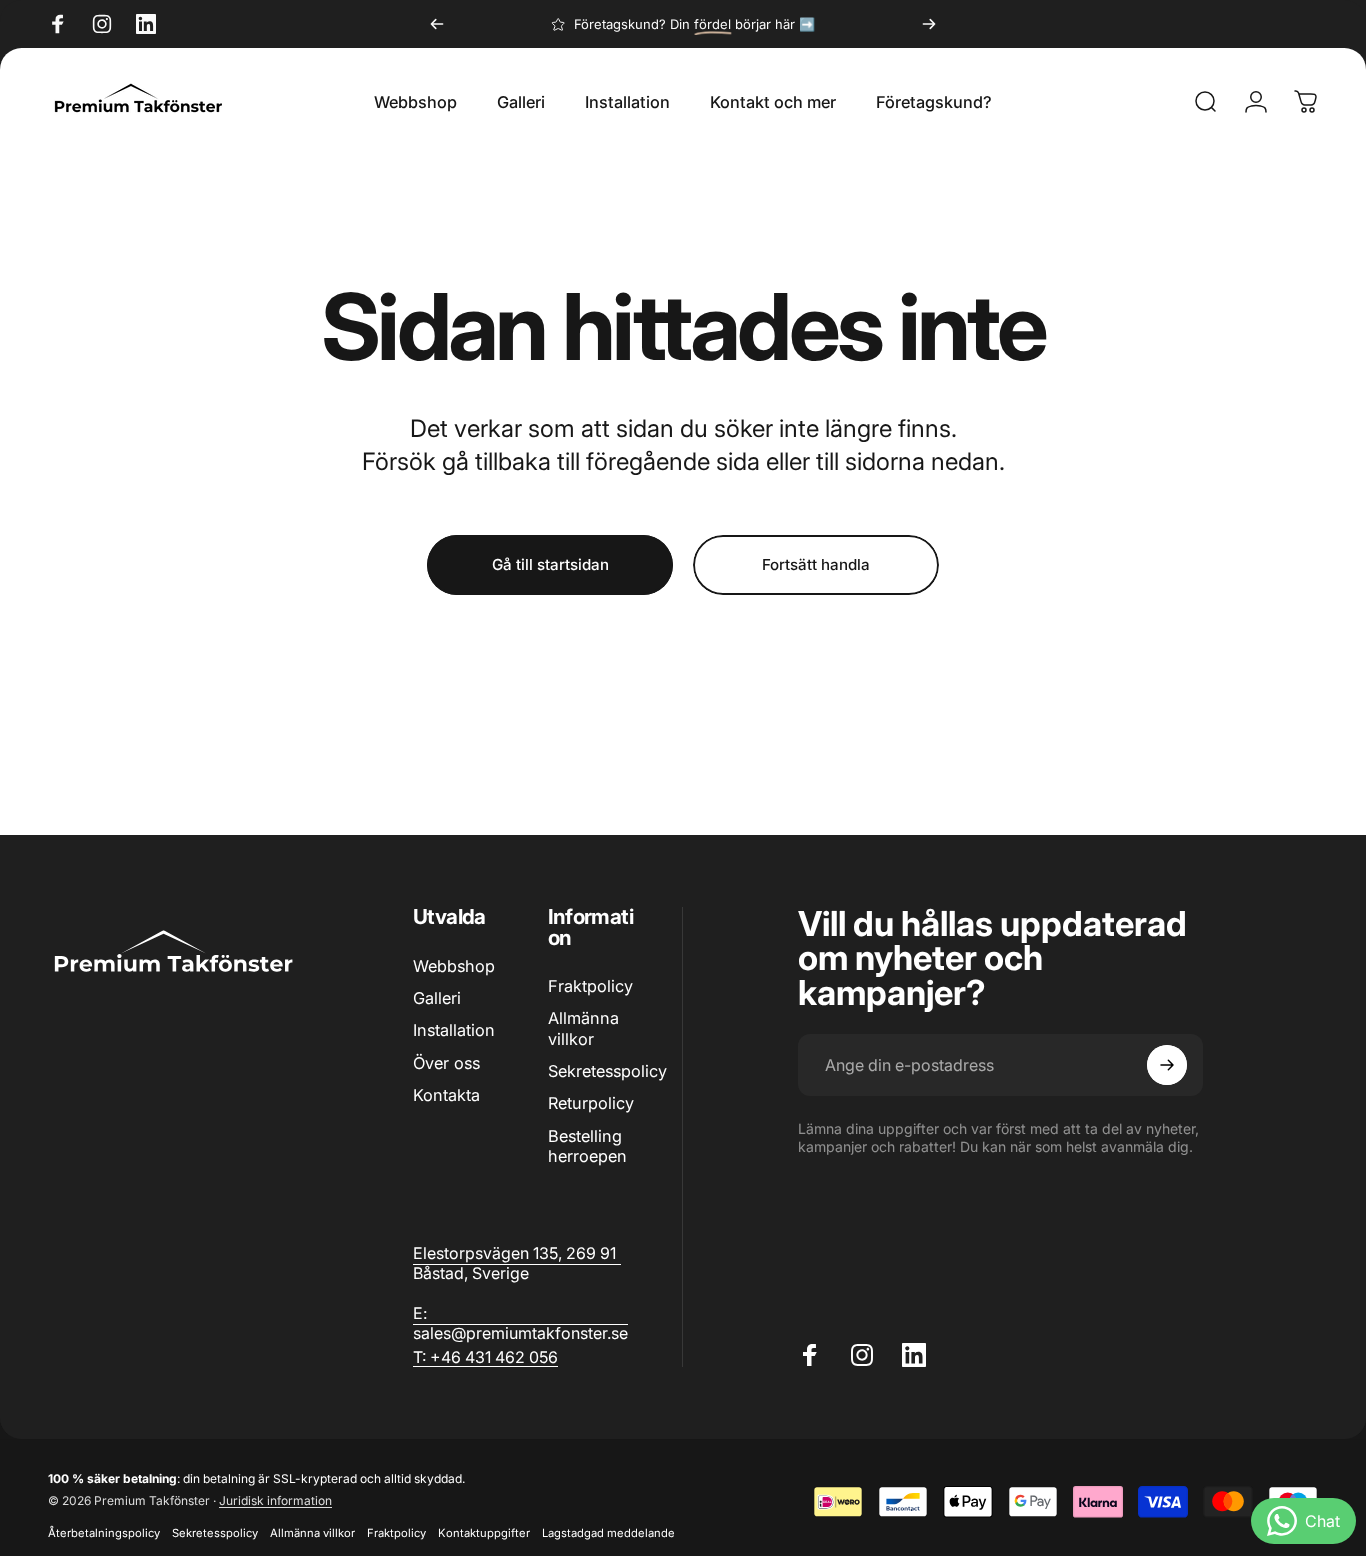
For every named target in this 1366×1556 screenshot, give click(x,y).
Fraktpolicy (590, 986)
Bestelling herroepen (587, 1146)
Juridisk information (275, 1500)
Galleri (437, 998)
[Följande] (929, 24)
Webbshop (454, 966)
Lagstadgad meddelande (608, 1533)
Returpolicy (591, 1104)
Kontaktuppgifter (484, 1533)
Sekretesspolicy (607, 1071)
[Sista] (437, 24)
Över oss (446, 1063)
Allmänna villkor (583, 1029)
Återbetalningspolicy (104, 1533)
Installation (454, 1030)
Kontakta (446, 1095)
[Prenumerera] (1167, 1065)
